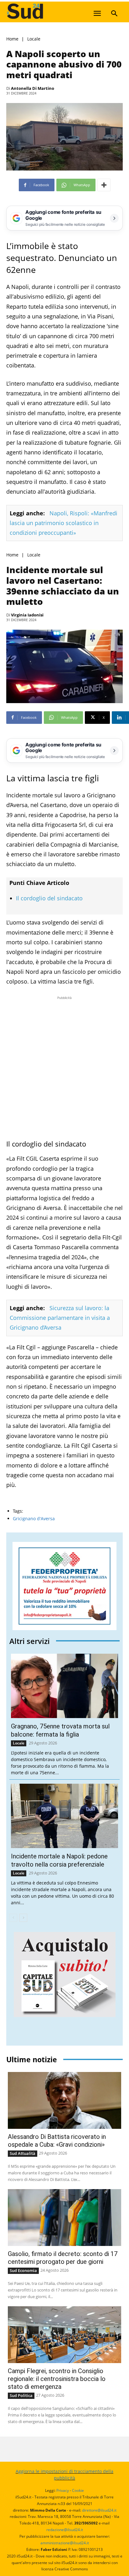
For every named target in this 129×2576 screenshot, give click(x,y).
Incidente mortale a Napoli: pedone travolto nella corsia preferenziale (59, 1860)
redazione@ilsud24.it (65, 2530)
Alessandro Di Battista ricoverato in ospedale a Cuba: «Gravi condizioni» (57, 2141)
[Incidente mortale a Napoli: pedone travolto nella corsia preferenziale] (64, 1816)
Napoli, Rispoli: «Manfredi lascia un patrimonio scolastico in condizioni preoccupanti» (64, 523)
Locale (34, 39)
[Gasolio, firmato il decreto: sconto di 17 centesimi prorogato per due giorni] (64, 2218)
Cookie (78, 2490)
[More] (104, 185)
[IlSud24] (53, 11)
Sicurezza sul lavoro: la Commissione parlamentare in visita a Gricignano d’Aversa (60, 1318)
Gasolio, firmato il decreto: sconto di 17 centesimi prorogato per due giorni (63, 2258)
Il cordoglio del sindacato (49, 898)
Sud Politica (21, 2395)
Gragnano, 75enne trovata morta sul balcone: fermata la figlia (60, 1730)
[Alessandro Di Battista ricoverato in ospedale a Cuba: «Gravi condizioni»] (64, 2100)
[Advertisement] (64, 1066)
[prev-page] (13, 1918)
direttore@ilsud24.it (99, 2510)
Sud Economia (23, 2270)
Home (12, 39)
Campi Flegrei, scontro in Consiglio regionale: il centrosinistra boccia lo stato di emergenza (57, 2379)
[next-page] (23, 1918)
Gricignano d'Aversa (34, 1518)
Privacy (63, 2490)
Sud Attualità (23, 2153)
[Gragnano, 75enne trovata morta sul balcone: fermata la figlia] (64, 1686)
